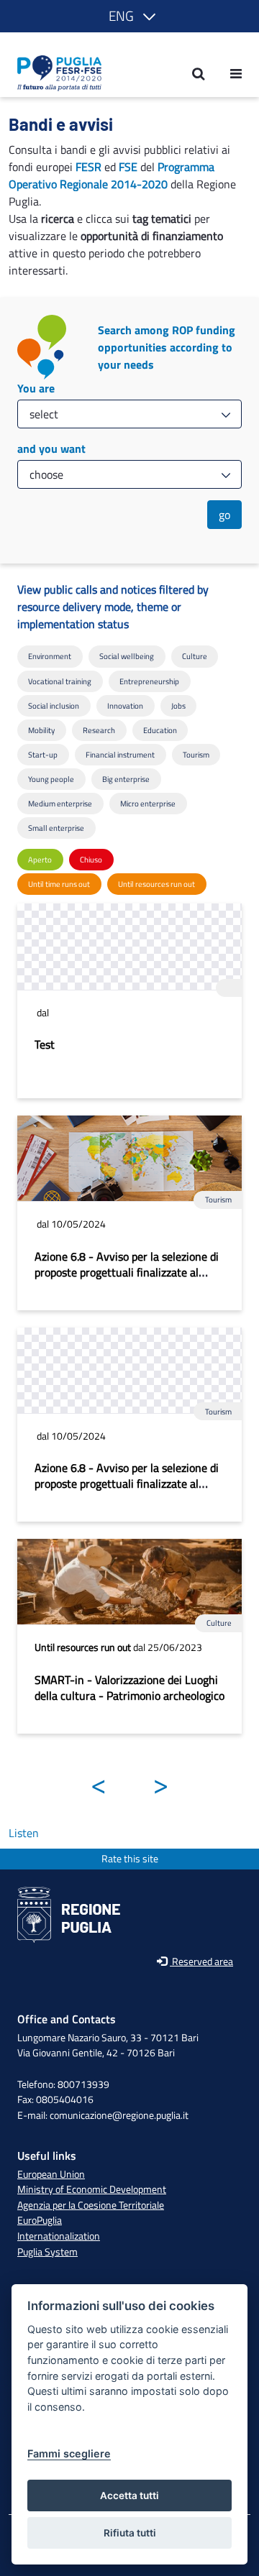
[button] (129, 16)
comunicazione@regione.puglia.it (119, 2115)
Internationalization (59, 2236)
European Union (51, 2174)
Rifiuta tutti (130, 2533)
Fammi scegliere (69, 2453)
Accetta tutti (129, 2495)
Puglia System (47, 2252)
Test (45, 1044)
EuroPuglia (40, 2220)
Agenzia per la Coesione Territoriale (91, 2205)
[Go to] (55, 73)
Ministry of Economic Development (92, 2189)
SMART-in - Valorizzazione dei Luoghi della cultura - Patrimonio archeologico (129, 1688)
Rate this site (130, 1859)
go (224, 515)
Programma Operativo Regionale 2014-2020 (112, 175)
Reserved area (201, 1962)
